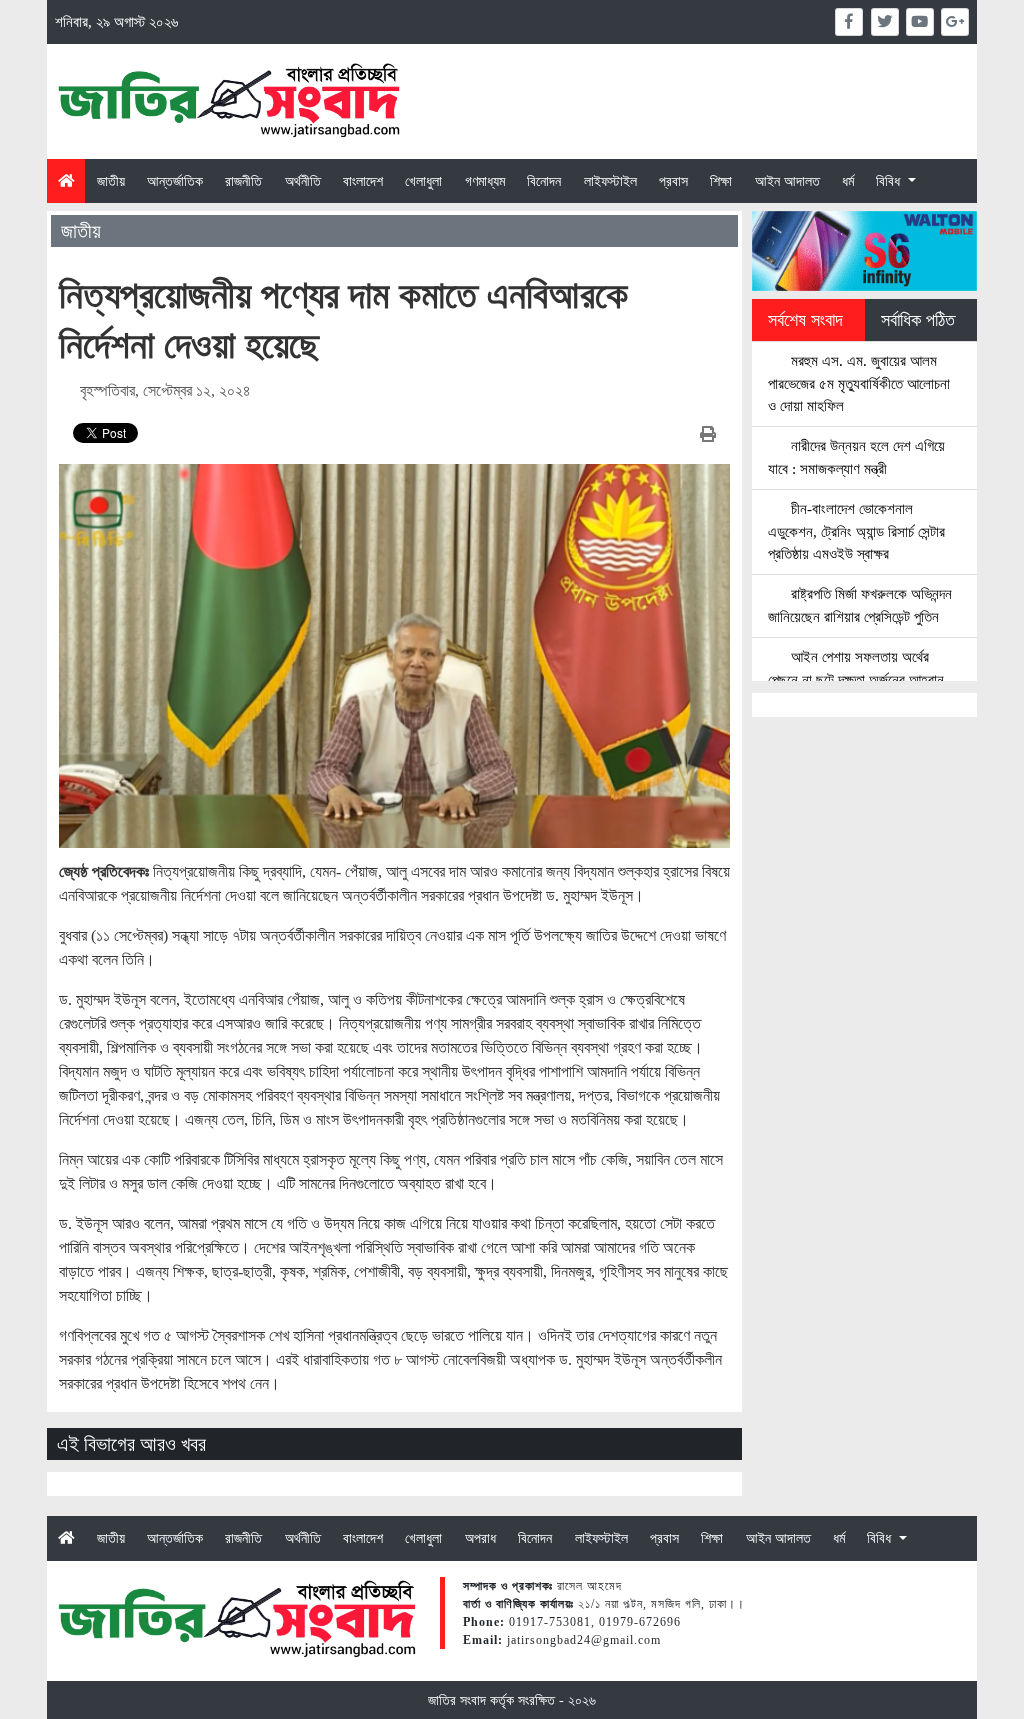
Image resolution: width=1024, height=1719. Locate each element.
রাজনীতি (243, 181)
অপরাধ (480, 1538)
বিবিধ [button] (890, 181)
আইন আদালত (787, 181)
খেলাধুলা (423, 181)
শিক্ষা (721, 181)
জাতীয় (111, 181)
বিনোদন (544, 181)
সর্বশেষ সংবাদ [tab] (805, 320)
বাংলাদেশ (363, 181)
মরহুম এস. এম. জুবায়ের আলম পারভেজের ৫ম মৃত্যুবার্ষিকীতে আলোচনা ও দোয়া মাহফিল (859, 383)
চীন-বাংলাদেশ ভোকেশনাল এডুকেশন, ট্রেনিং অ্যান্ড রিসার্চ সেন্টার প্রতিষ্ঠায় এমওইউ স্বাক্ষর (856, 531)
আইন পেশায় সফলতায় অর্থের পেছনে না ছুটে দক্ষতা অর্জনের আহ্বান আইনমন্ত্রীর (856, 679)
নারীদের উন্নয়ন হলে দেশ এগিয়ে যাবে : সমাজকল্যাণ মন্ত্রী (856, 457)
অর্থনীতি (303, 181)
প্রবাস (673, 181)
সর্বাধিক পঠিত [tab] (918, 320)
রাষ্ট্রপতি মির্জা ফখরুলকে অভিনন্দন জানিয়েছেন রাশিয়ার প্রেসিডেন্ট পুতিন (860, 605)
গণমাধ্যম (485, 181)
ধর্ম (848, 181)
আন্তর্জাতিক (175, 181)
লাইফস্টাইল (610, 181)
